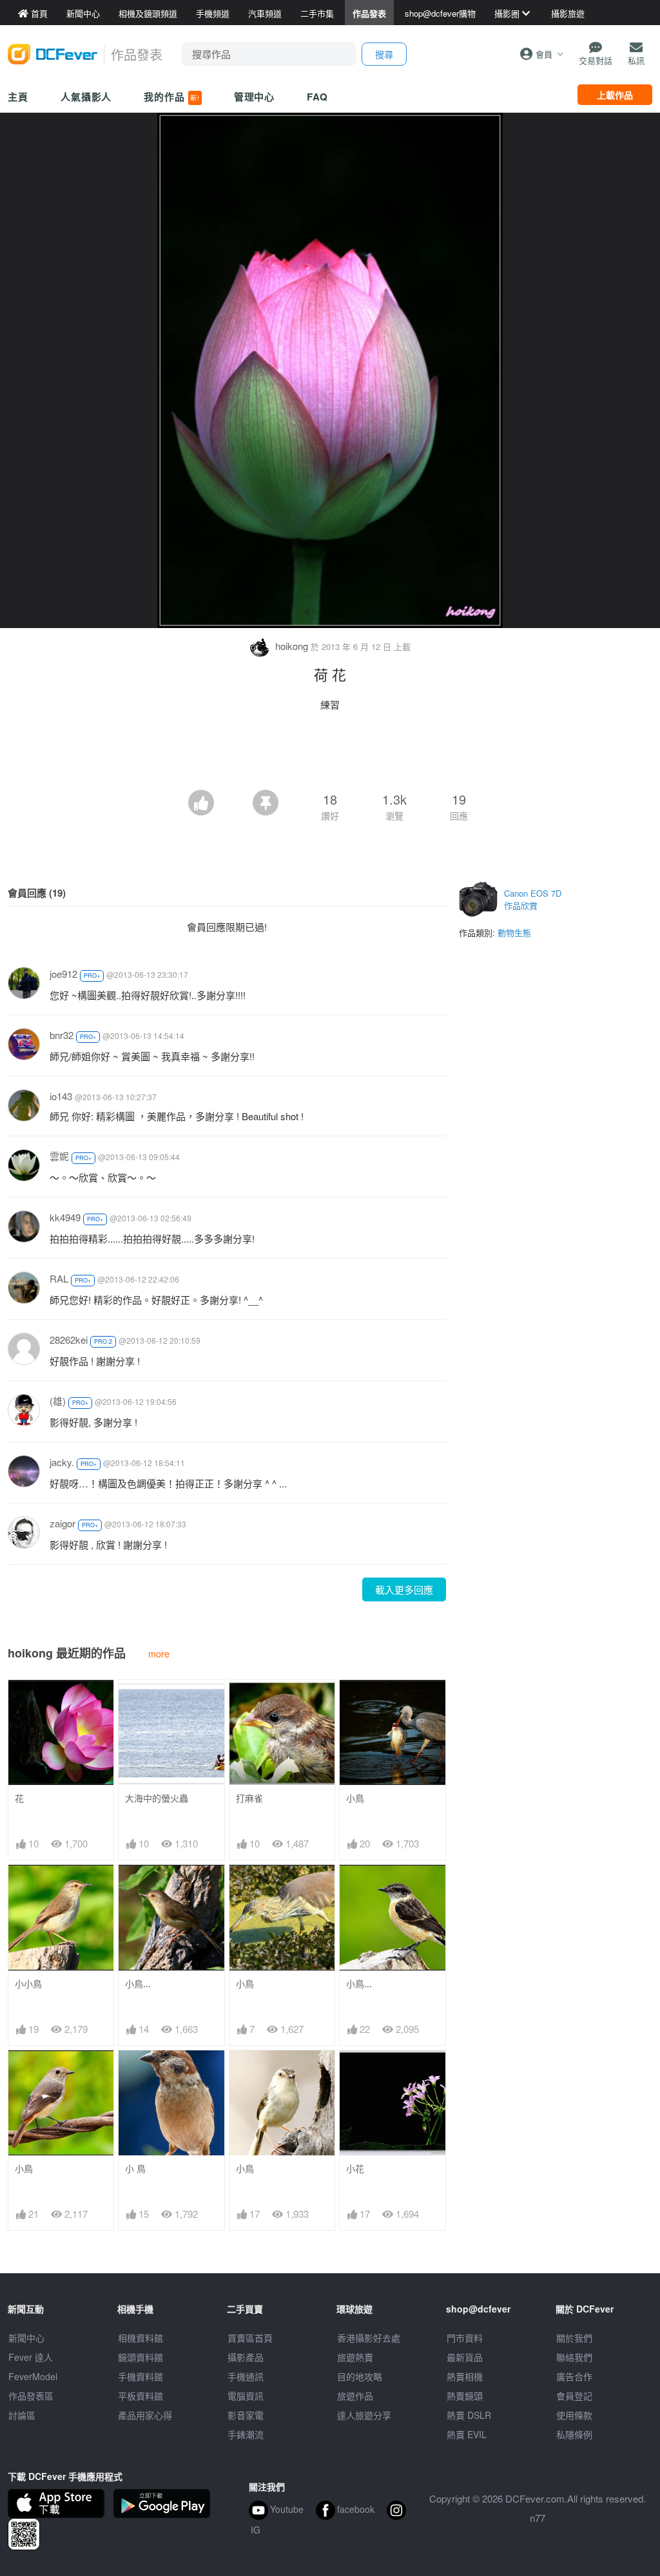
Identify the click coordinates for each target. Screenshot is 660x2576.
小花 (355, 2169)
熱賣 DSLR (469, 2415)
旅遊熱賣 (355, 2357)
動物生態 (514, 932)
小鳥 (355, 1798)
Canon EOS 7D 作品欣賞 (533, 900)
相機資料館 (141, 2338)
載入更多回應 (404, 1589)
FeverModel (33, 2376)
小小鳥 (28, 1984)
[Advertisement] (330, 754)
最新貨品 (465, 2357)
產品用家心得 (145, 2415)
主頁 (18, 97)
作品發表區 (31, 2396)
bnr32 (62, 1035)
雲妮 (59, 1156)
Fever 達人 (31, 2357)
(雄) (58, 1401)
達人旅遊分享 (364, 2415)
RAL (59, 1278)
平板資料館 (141, 2396)
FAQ (317, 97)
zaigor (63, 1523)
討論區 (22, 2415)
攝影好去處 (369, 2338)
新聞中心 (26, 2338)
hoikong (292, 646)
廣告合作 (574, 2376)
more (159, 1653)
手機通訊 (246, 2376)
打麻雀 (249, 1798)
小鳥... (138, 1984)
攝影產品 (246, 2357)
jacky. (62, 1462)
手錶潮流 (246, 2434)
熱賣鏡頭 (465, 2396)
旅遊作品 (355, 2396)
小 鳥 (135, 2169)
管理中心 (255, 97)
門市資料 (465, 2338)
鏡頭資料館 (141, 2357)
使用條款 (574, 2415)
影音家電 (246, 2415)
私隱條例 (574, 2434)
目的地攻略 (360, 2376)
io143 (61, 1096)
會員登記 (574, 2396)
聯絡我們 (574, 2357)
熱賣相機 (465, 2376)
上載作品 (615, 95)
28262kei (69, 1340)
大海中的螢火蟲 (157, 1798)
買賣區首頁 (250, 2338)
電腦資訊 (246, 2396)
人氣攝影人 (86, 97)
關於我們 (574, 2338)
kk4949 (65, 1217)
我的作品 (171, 97)
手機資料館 (141, 2376)
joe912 (63, 974)
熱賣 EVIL (467, 2434)
